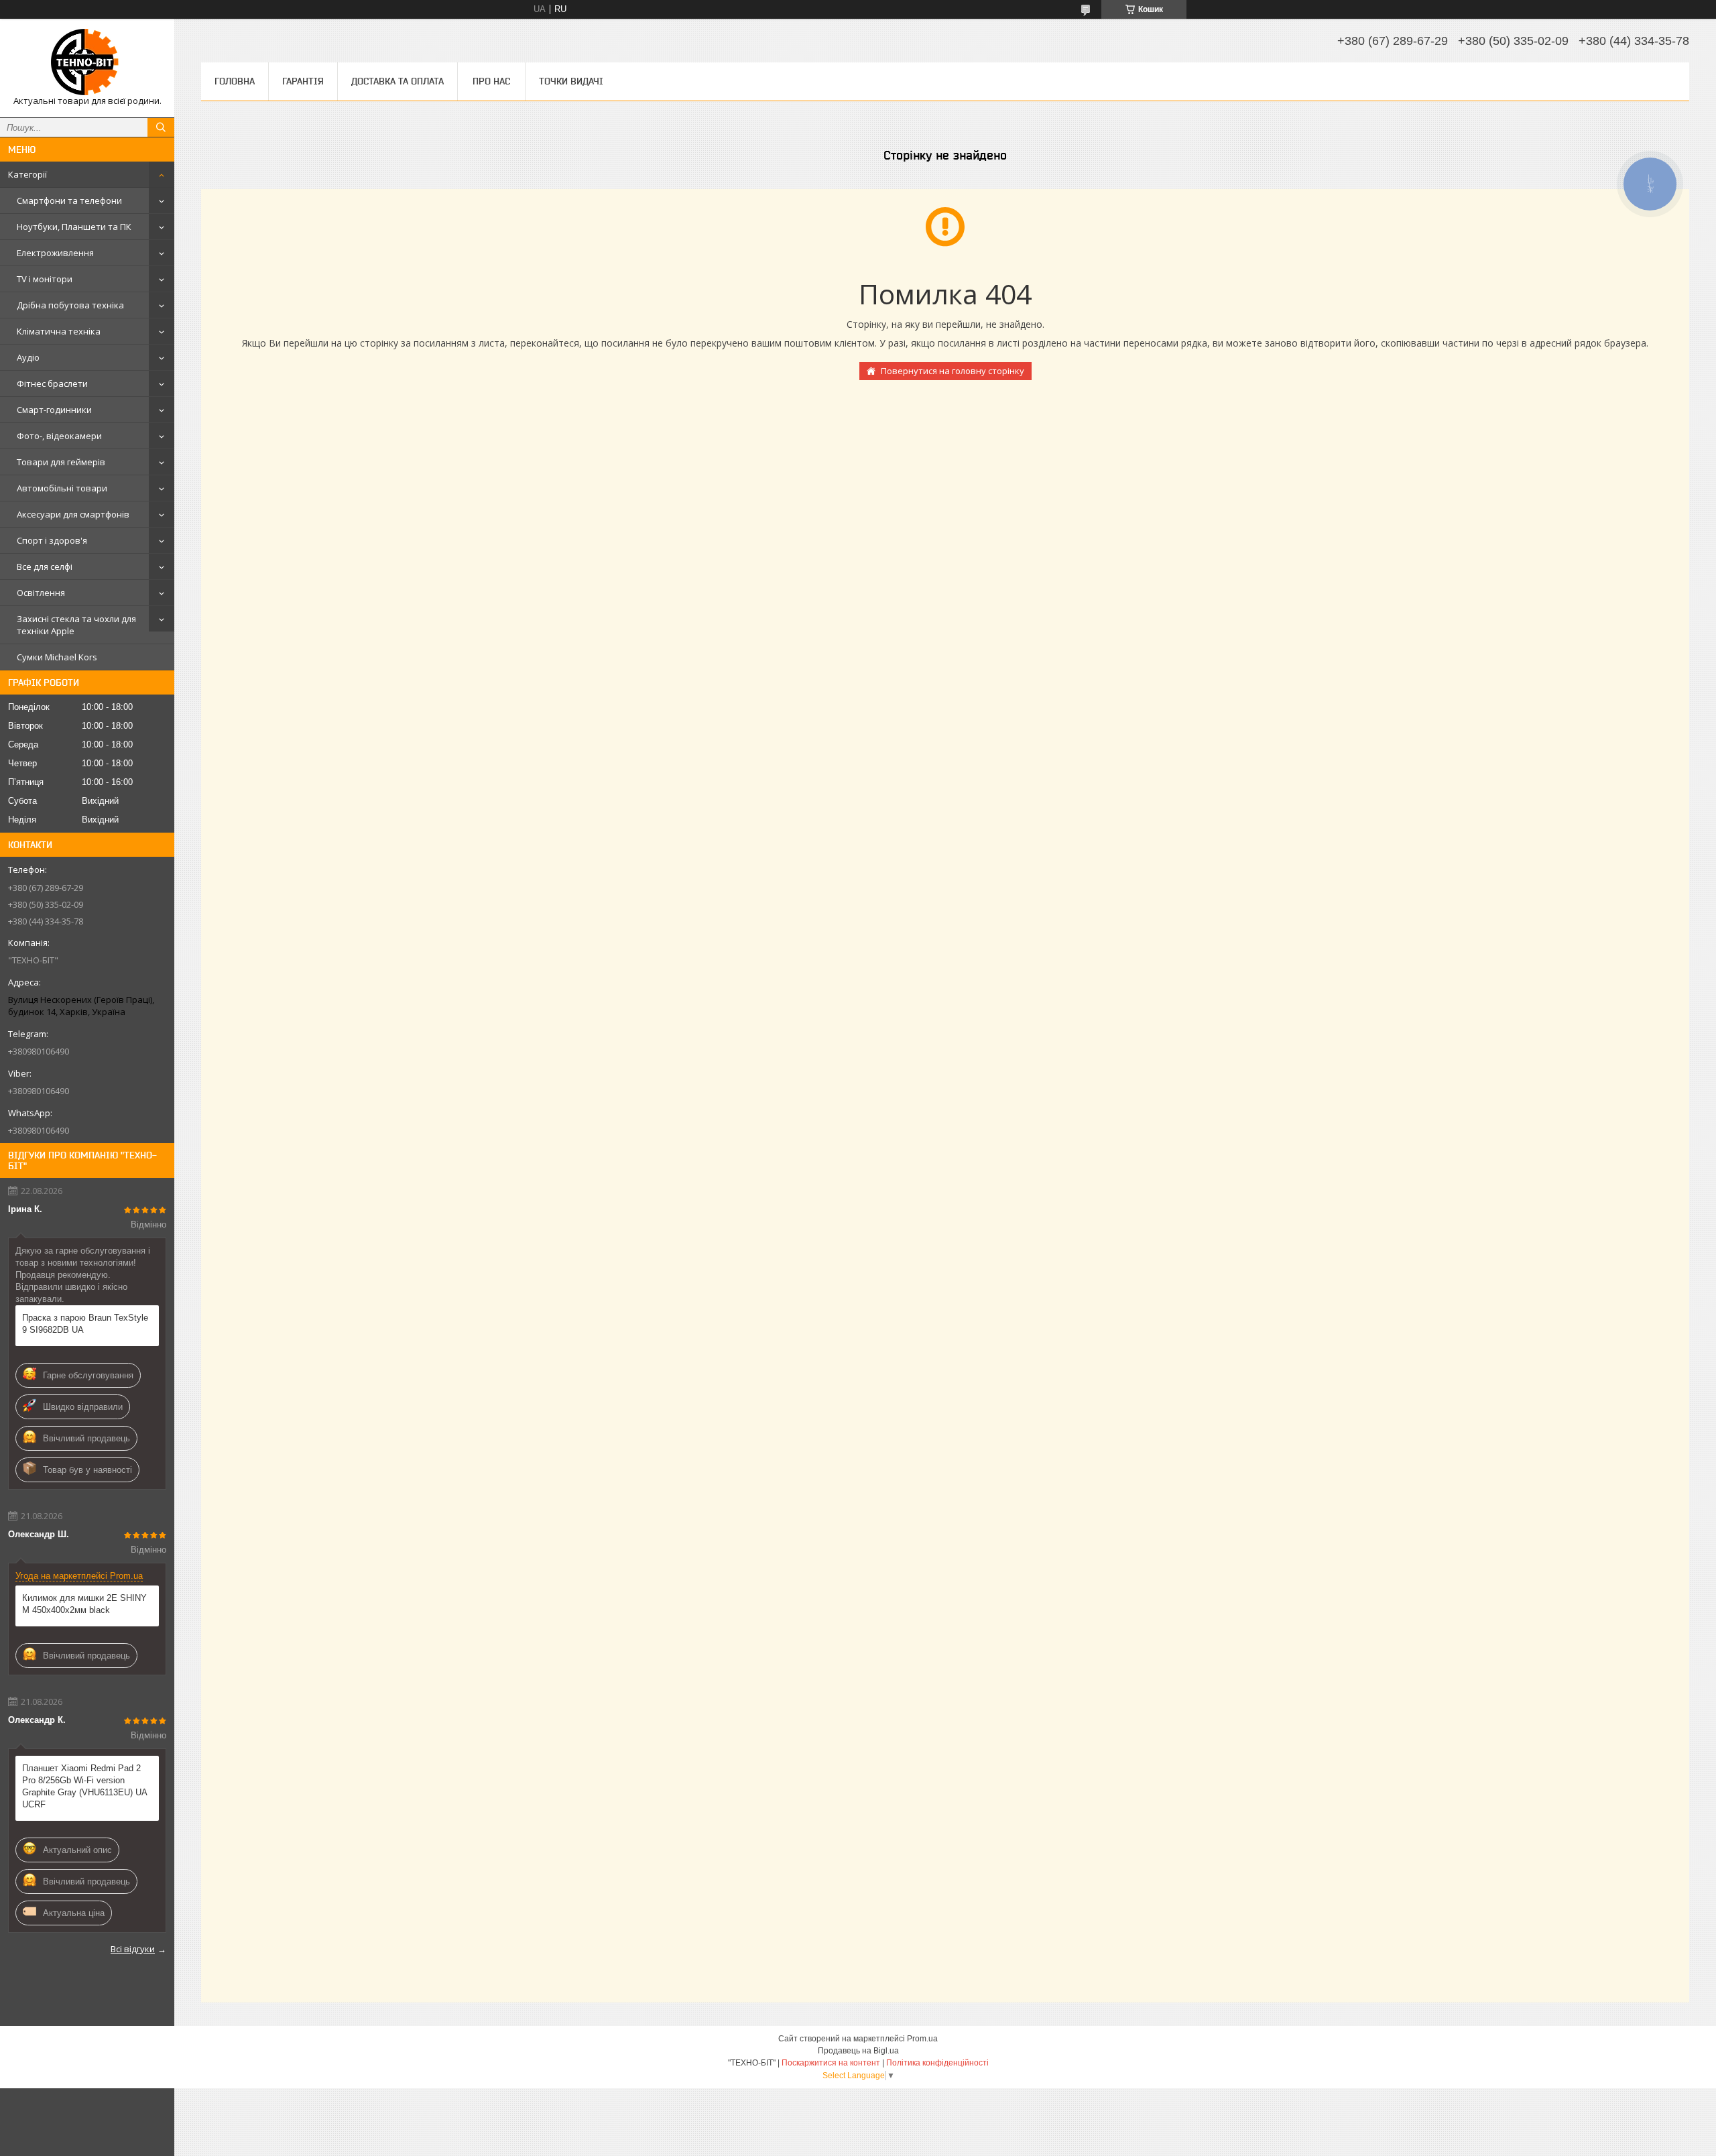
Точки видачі (571, 81)
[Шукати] (161, 127)
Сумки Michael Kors (57, 657)
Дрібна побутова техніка (70, 305)
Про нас (491, 81)
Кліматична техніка (59, 331)
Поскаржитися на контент (831, 2063)
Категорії (27, 174)
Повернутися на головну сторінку (953, 371)
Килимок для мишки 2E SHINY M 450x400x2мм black (84, 1604)
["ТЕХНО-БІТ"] (87, 62)
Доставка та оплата (397, 81)
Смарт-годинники (54, 410)
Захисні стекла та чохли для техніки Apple (76, 625)
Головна (235, 81)
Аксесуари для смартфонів (73, 514)
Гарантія (303, 81)
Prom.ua (922, 2039)
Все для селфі (45, 566)
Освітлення (41, 593)
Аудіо (28, 357)
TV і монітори (45, 279)
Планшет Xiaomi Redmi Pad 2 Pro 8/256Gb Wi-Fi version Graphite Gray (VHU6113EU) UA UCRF (84, 1786)
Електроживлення (55, 253)
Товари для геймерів (61, 462)
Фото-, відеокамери (59, 436)
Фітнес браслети (52, 383)
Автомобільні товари (62, 488)
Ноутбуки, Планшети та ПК (74, 227)
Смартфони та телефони (69, 200)
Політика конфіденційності (937, 2063)
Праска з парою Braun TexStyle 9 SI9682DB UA (85, 1324)
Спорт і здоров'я (52, 540)
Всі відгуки (133, 1949)
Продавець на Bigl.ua (858, 2051)
